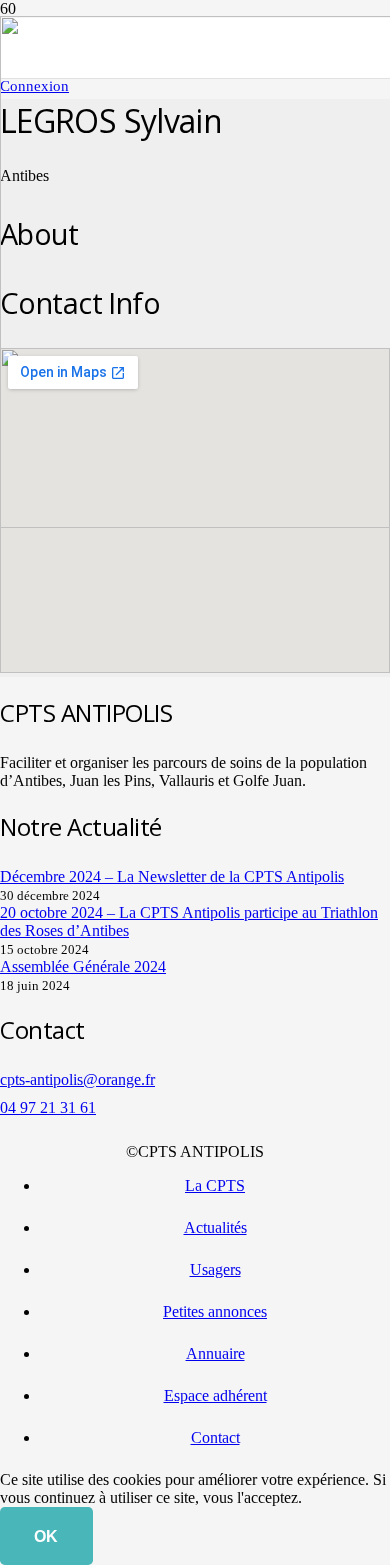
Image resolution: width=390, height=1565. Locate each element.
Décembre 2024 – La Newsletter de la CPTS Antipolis (172, 876)
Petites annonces (215, 1311)
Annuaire (215, 1353)
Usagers (215, 1269)
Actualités (215, 1227)
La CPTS (215, 1185)
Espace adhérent (215, 1395)
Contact (215, 1437)
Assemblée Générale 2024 (83, 966)
